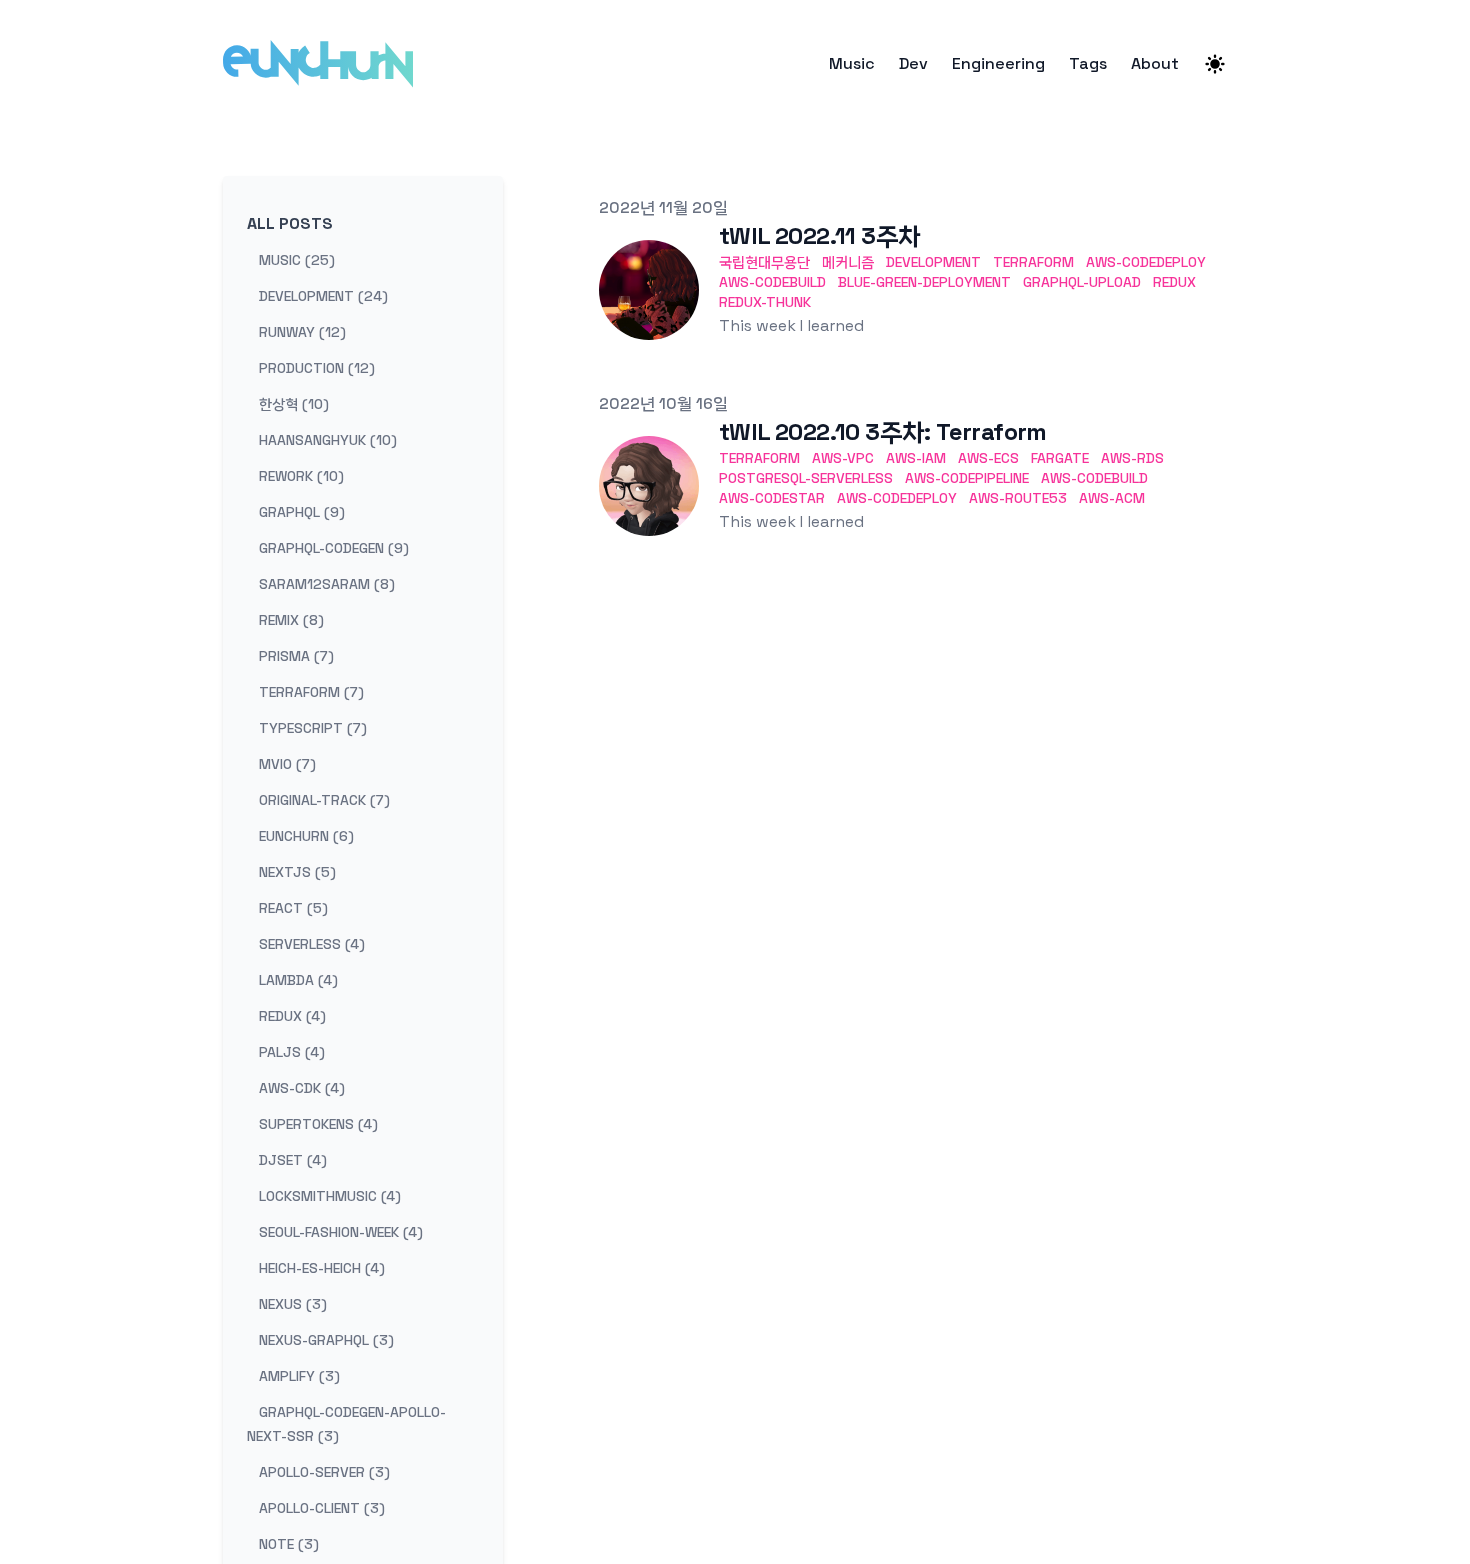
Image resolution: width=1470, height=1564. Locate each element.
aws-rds (1132, 458)
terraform (1033, 262)
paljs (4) (292, 1052)
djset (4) (293, 1160)
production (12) (317, 368)
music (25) (297, 260)
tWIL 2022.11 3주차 (819, 235)
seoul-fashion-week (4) (341, 1232)
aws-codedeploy (1146, 262)
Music (852, 64)
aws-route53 (1018, 498)
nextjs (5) (297, 872)
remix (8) (291, 620)
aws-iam (916, 458)
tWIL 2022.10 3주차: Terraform (883, 431)
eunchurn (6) (306, 836)
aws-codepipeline (967, 478)
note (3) (289, 1544)
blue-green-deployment (924, 282)
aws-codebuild (772, 282)
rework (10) (301, 476)
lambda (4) (298, 980)
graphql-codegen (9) (334, 548)
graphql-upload (1082, 282)
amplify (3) (299, 1376)
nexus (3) (293, 1304)
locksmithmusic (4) (330, 1196)
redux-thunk (765, 302)
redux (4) (292, 1016)
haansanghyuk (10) (328, 440)
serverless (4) (312, 944)
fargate (1060, 458)
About (1155, 64)
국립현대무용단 (764, 262)
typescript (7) (313, 728)
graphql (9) (302, 512)
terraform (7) (311, 692)
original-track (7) (324, 800)
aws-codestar (772, 498)
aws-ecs (988, 458)
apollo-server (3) (324, 1472)
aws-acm (1112, 498)
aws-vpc (843, 458)
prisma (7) (296, 656)
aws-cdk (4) (302, 1088)
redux (1174, 282)
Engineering (998, 64)
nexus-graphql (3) (326, 1340)
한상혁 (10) (294, 404)
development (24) (323, 296)
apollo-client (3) (322, 1508)
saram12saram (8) (327, 584)
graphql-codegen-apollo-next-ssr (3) (346, 1424)
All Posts (290, 223)
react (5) (293, 908)
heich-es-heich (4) (322, 1268)
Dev (913, 64)
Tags (1088, 64)
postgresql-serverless (806, 478)
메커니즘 (848, 262)
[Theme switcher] (1215, 64)
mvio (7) (287, 764)
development (933, 262)
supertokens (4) (318, 1124)
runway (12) (302, 332)
